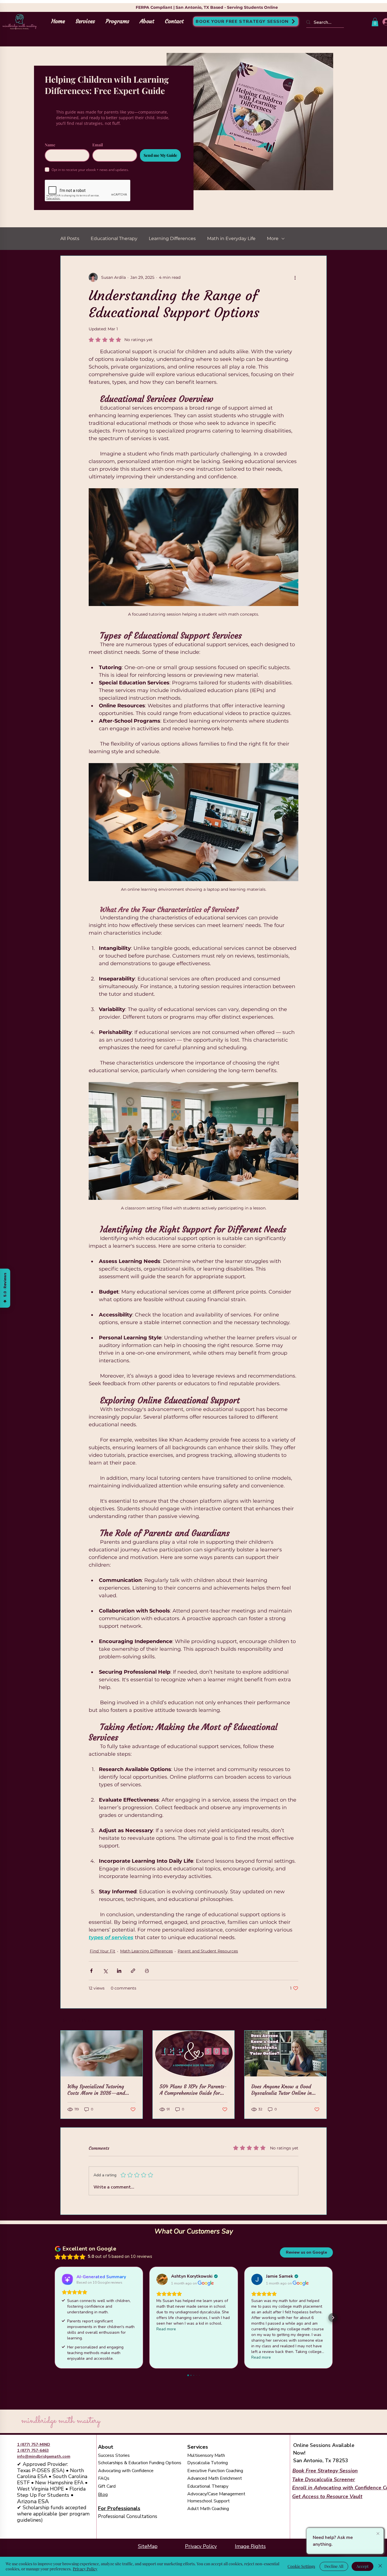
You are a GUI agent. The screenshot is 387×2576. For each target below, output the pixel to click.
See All (320, 2020)
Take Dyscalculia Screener (324, 2479)
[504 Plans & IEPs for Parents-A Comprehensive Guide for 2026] (194, 2053)
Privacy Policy (201, 2546)
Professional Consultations (128, 2516)
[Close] (380, 2566)
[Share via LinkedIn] (119, 1971)
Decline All (334, 2566)
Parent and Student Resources (208, 1951)
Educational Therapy (114, 238)
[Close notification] (378, 2534)
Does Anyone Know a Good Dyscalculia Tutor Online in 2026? (281, 2090)
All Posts (70, 238)
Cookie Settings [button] (301, 2566)
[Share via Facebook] (91, 1971)
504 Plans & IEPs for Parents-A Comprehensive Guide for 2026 (193, 2090)
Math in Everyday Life (231, 238)
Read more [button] (166, 2329)
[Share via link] (133, 1971)
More (273, 238)
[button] (375, 22)
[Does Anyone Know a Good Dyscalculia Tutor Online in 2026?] (285, 2053)
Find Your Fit (103, 1951)
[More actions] (295, 277)
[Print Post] (147, 1971)
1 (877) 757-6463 (33, 2450)
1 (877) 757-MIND (34, 2445)
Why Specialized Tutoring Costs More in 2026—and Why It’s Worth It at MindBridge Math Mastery (97, 2090)
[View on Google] (162, 2279)
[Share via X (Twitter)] (105, 1971)
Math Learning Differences (146, 1951)
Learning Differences (172, 238)
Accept (362, 2566)
